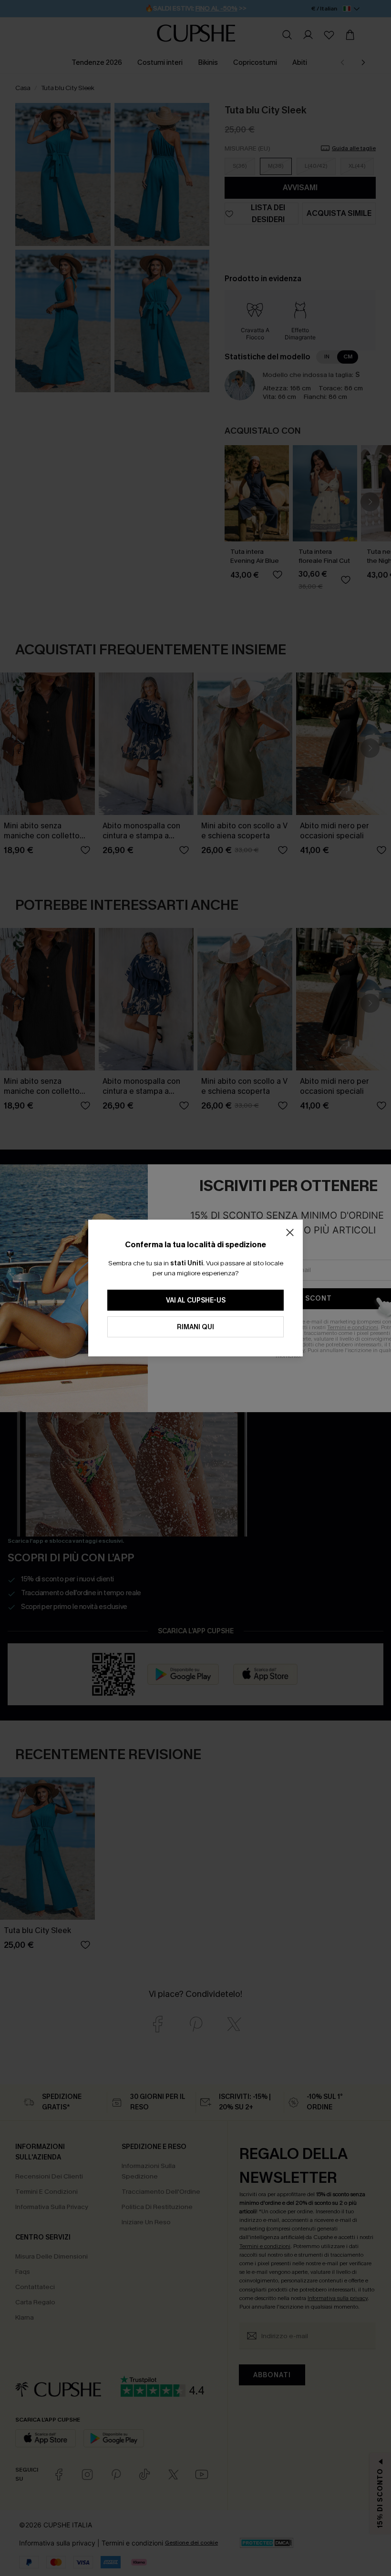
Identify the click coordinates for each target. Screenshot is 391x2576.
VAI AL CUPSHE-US (196, 1300)
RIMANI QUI (195, 1327)
